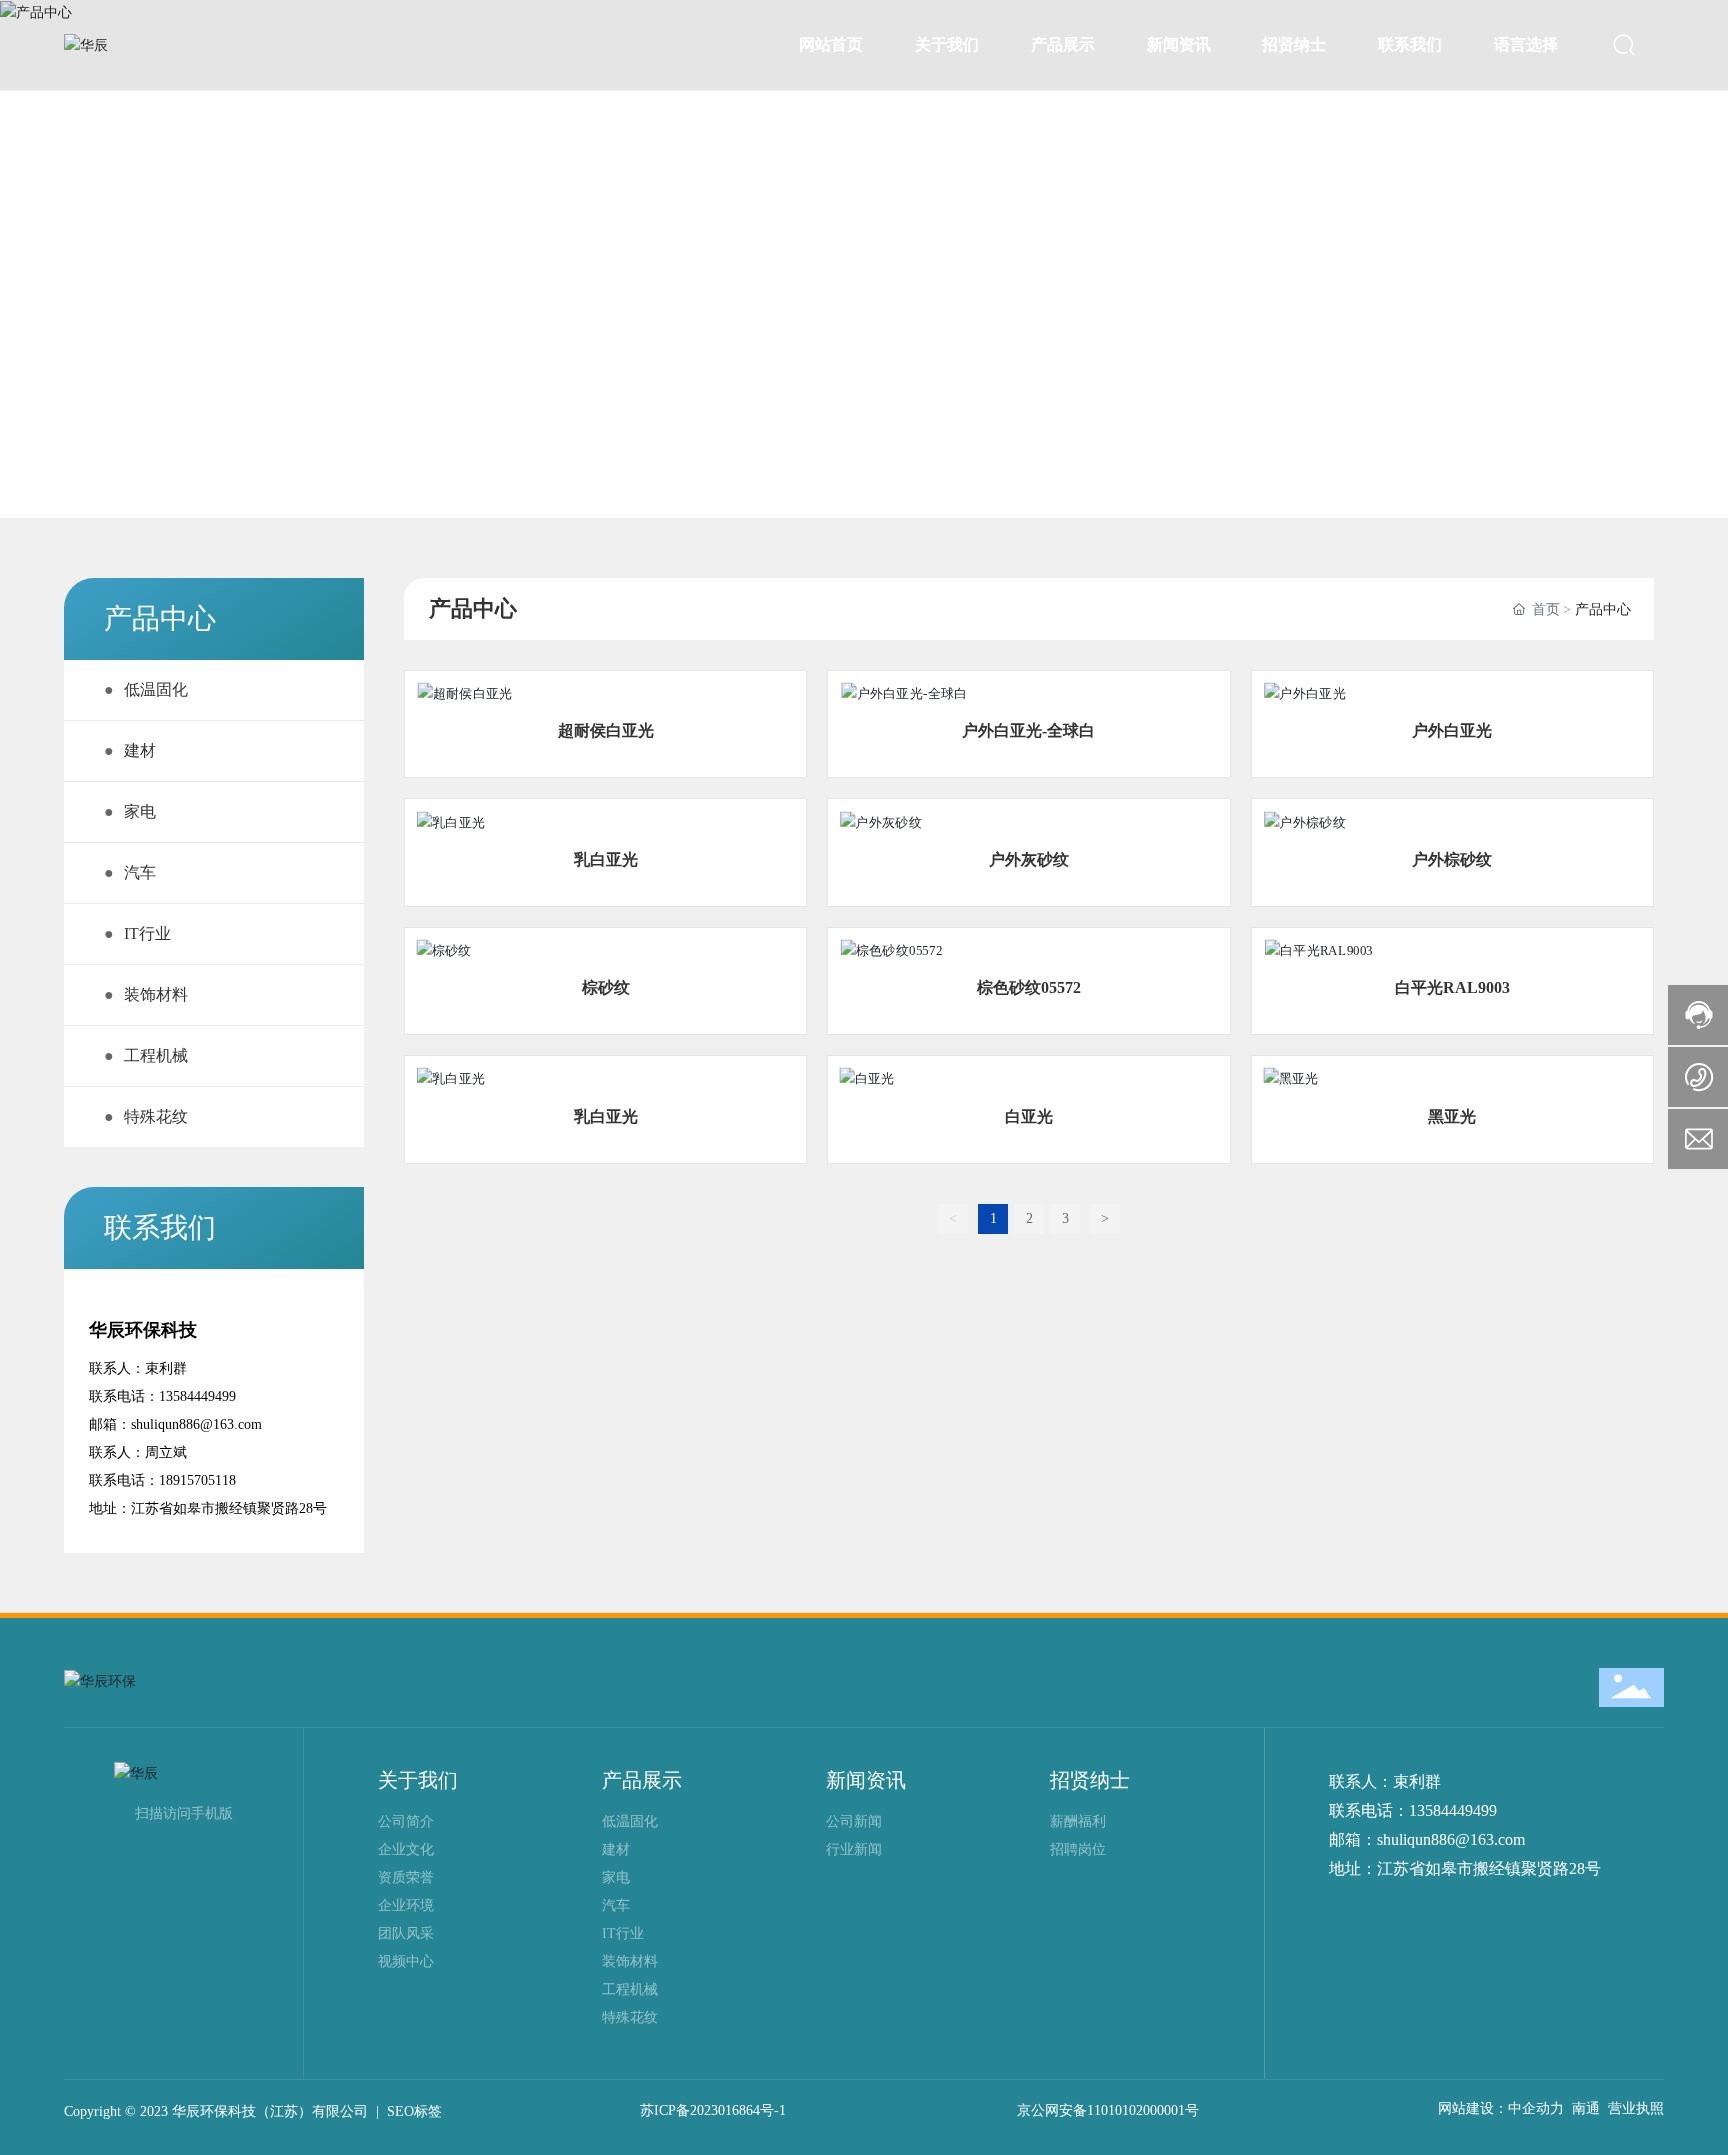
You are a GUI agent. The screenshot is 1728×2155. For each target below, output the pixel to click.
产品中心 (140, 275)
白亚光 (1029, 1116)
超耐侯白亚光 (606, 730)
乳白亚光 (606, 859)
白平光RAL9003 (1452, 987)
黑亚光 (1452, 1116)
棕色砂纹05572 (1029, 987)
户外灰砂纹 (1029, 859)
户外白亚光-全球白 (1028, 730)
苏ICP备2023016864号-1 (713, 2110)
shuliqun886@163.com (196, 1424)
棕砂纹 (606, 987)
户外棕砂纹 (1452, 859)
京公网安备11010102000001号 (1108, 2110)
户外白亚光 (1452, 730)
